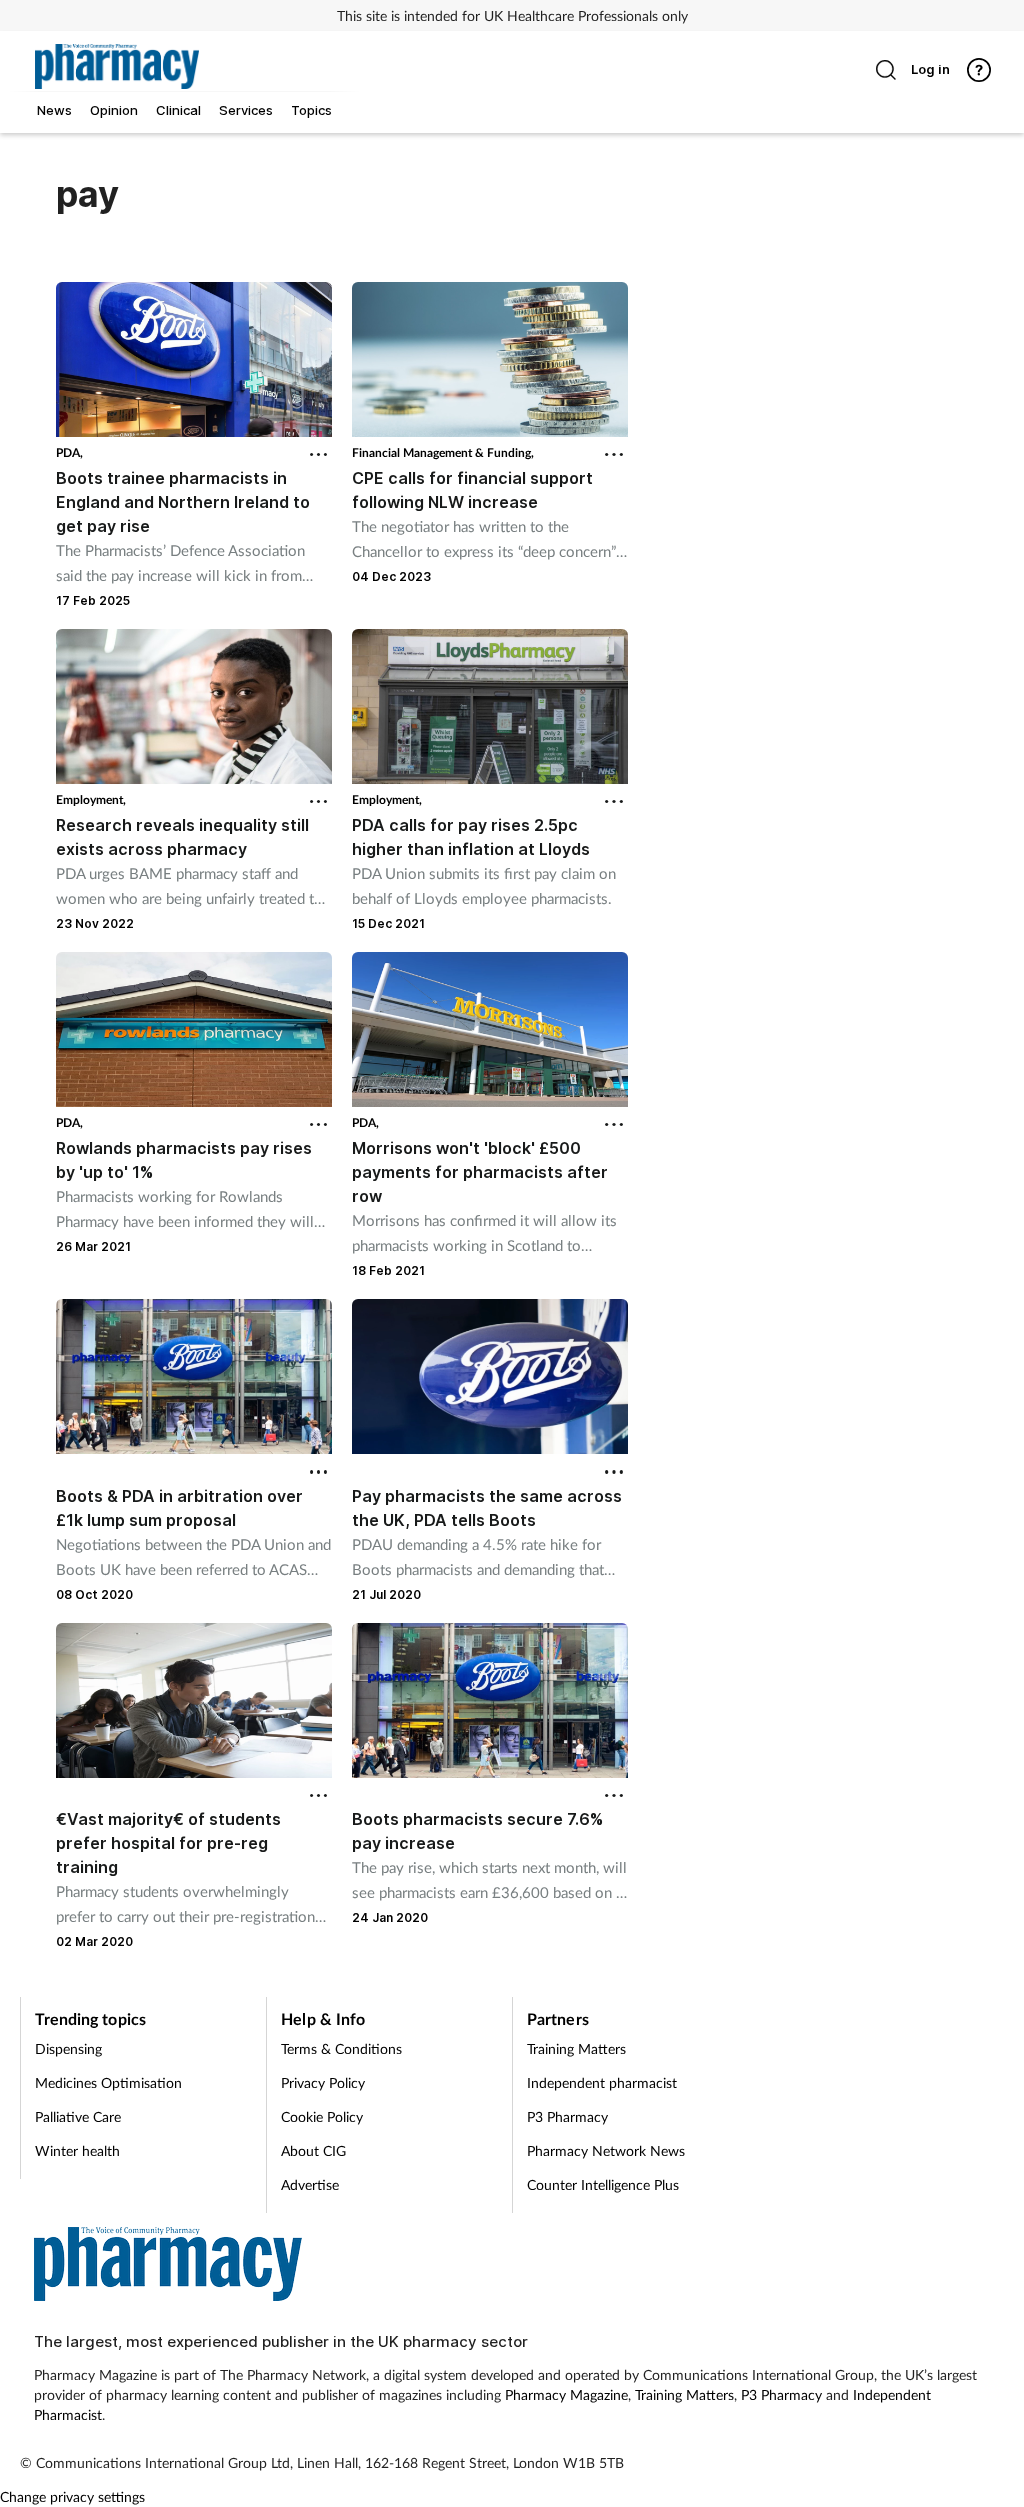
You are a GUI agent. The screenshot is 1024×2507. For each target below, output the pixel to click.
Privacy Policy (323, 2082)
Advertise (310, 2184)
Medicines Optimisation (108, 2082)
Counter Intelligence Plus (603, 2184)
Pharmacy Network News (606, 2150)
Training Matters (576, 2048)
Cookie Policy (322, 2116)
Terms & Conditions (341, 2048)
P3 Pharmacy (567, 2116)
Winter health (77, 2150)
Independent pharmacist (602, 2082)
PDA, (69, 452)
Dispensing (68, 2048)
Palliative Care (78, 2116)
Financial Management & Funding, (443, 452)
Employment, (91, 799)
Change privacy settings (72, 2496)
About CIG (313, 2150)
